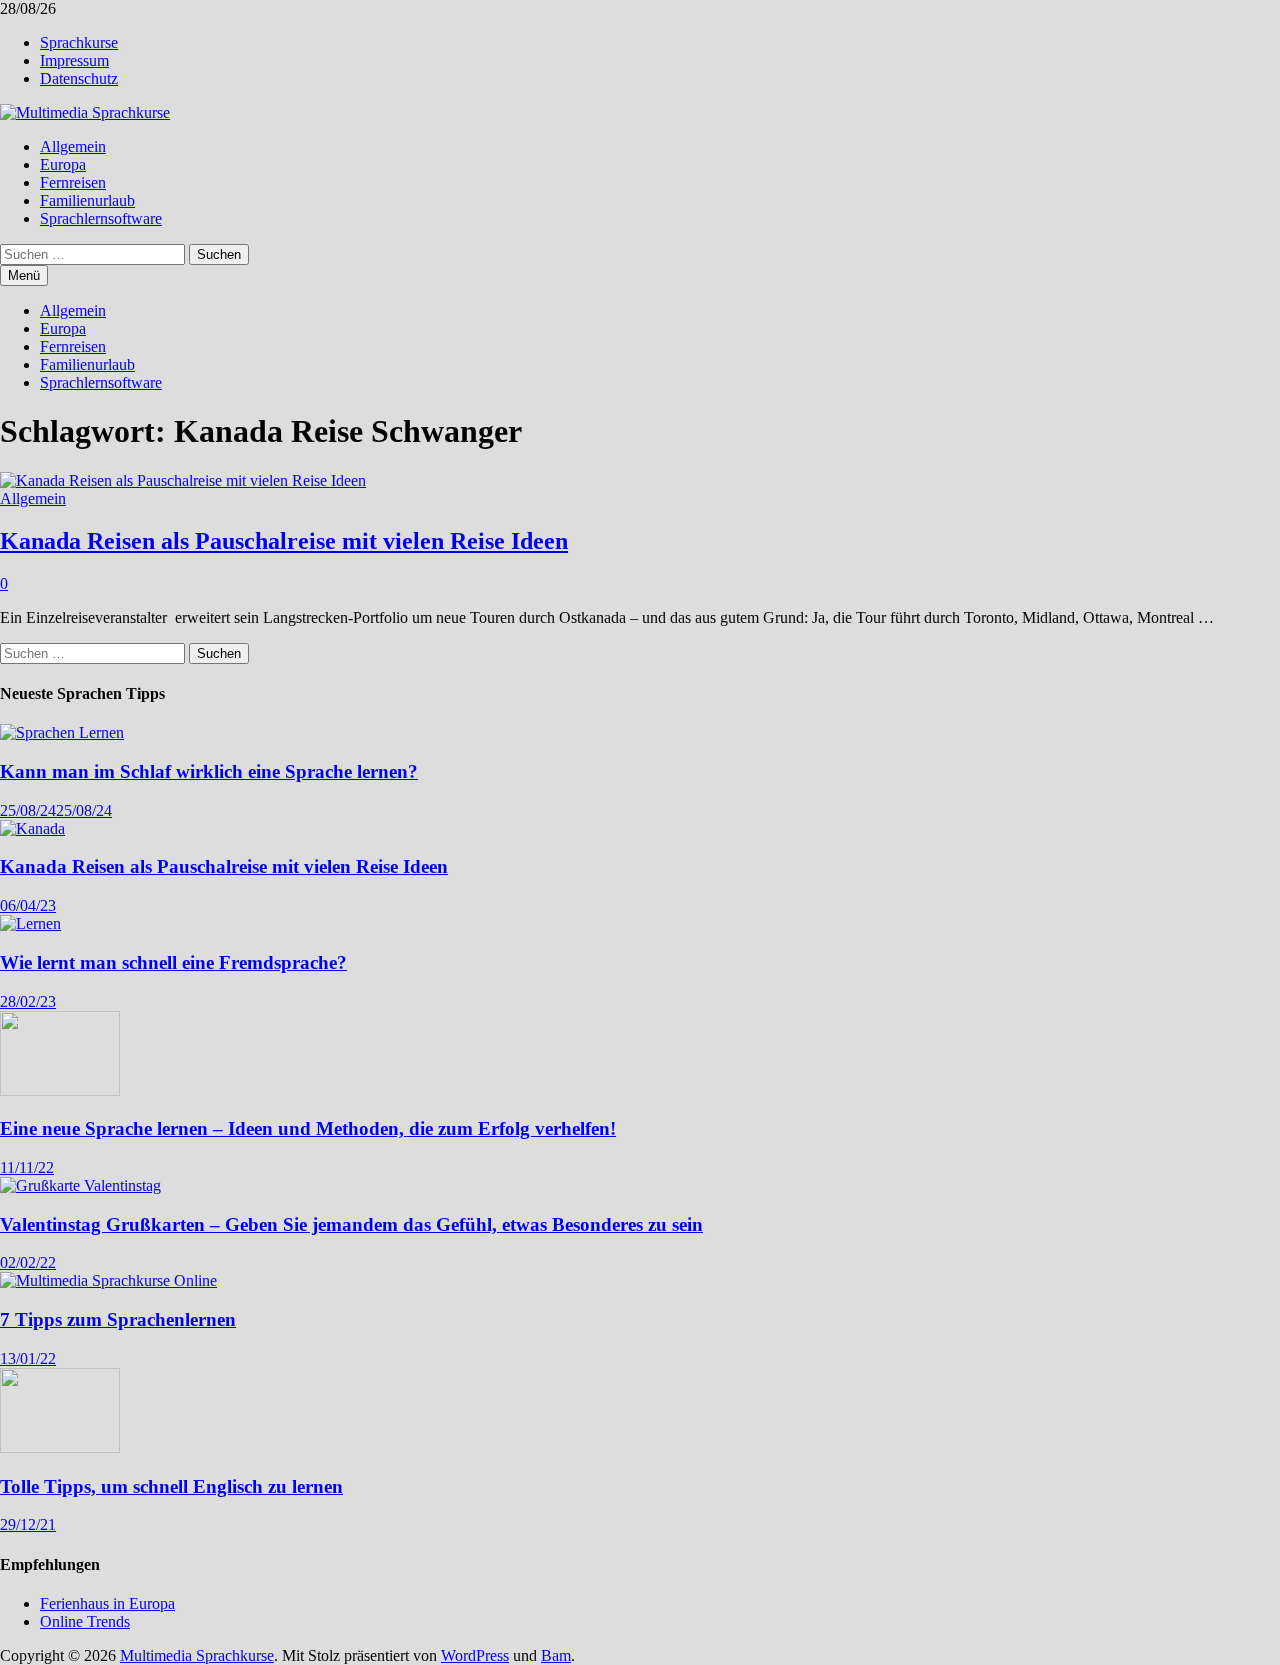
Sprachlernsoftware (101, 218)
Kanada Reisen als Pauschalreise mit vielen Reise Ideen (284, 541)
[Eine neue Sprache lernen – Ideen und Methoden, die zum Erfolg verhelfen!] (60, 1090)
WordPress (475, 1655)
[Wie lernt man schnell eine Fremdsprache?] (30, 923)
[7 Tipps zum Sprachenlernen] (108, 1280)
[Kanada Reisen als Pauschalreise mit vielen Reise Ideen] (32, 828)
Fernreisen (73, 182)
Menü (24, 275)
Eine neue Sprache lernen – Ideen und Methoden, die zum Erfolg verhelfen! (308, 1128)
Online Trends (85, 1621)
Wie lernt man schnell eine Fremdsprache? (173, 962)
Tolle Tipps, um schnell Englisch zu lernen (171, 1486)
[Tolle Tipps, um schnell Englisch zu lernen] (60, 1447)
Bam (556, 1655)
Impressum (74, 60)
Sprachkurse (79, 42)
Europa (63, 164)
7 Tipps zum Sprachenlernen (118, 1319)
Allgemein (73, 146)
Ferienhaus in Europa (107, 1603)
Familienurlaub (87, 200)
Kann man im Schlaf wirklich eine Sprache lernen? (209, 771)
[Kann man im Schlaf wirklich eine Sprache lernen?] (62, 732)
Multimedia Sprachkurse (197, 1655)
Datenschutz (79, 78)
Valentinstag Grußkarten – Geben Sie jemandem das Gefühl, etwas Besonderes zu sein (351, 1224)
